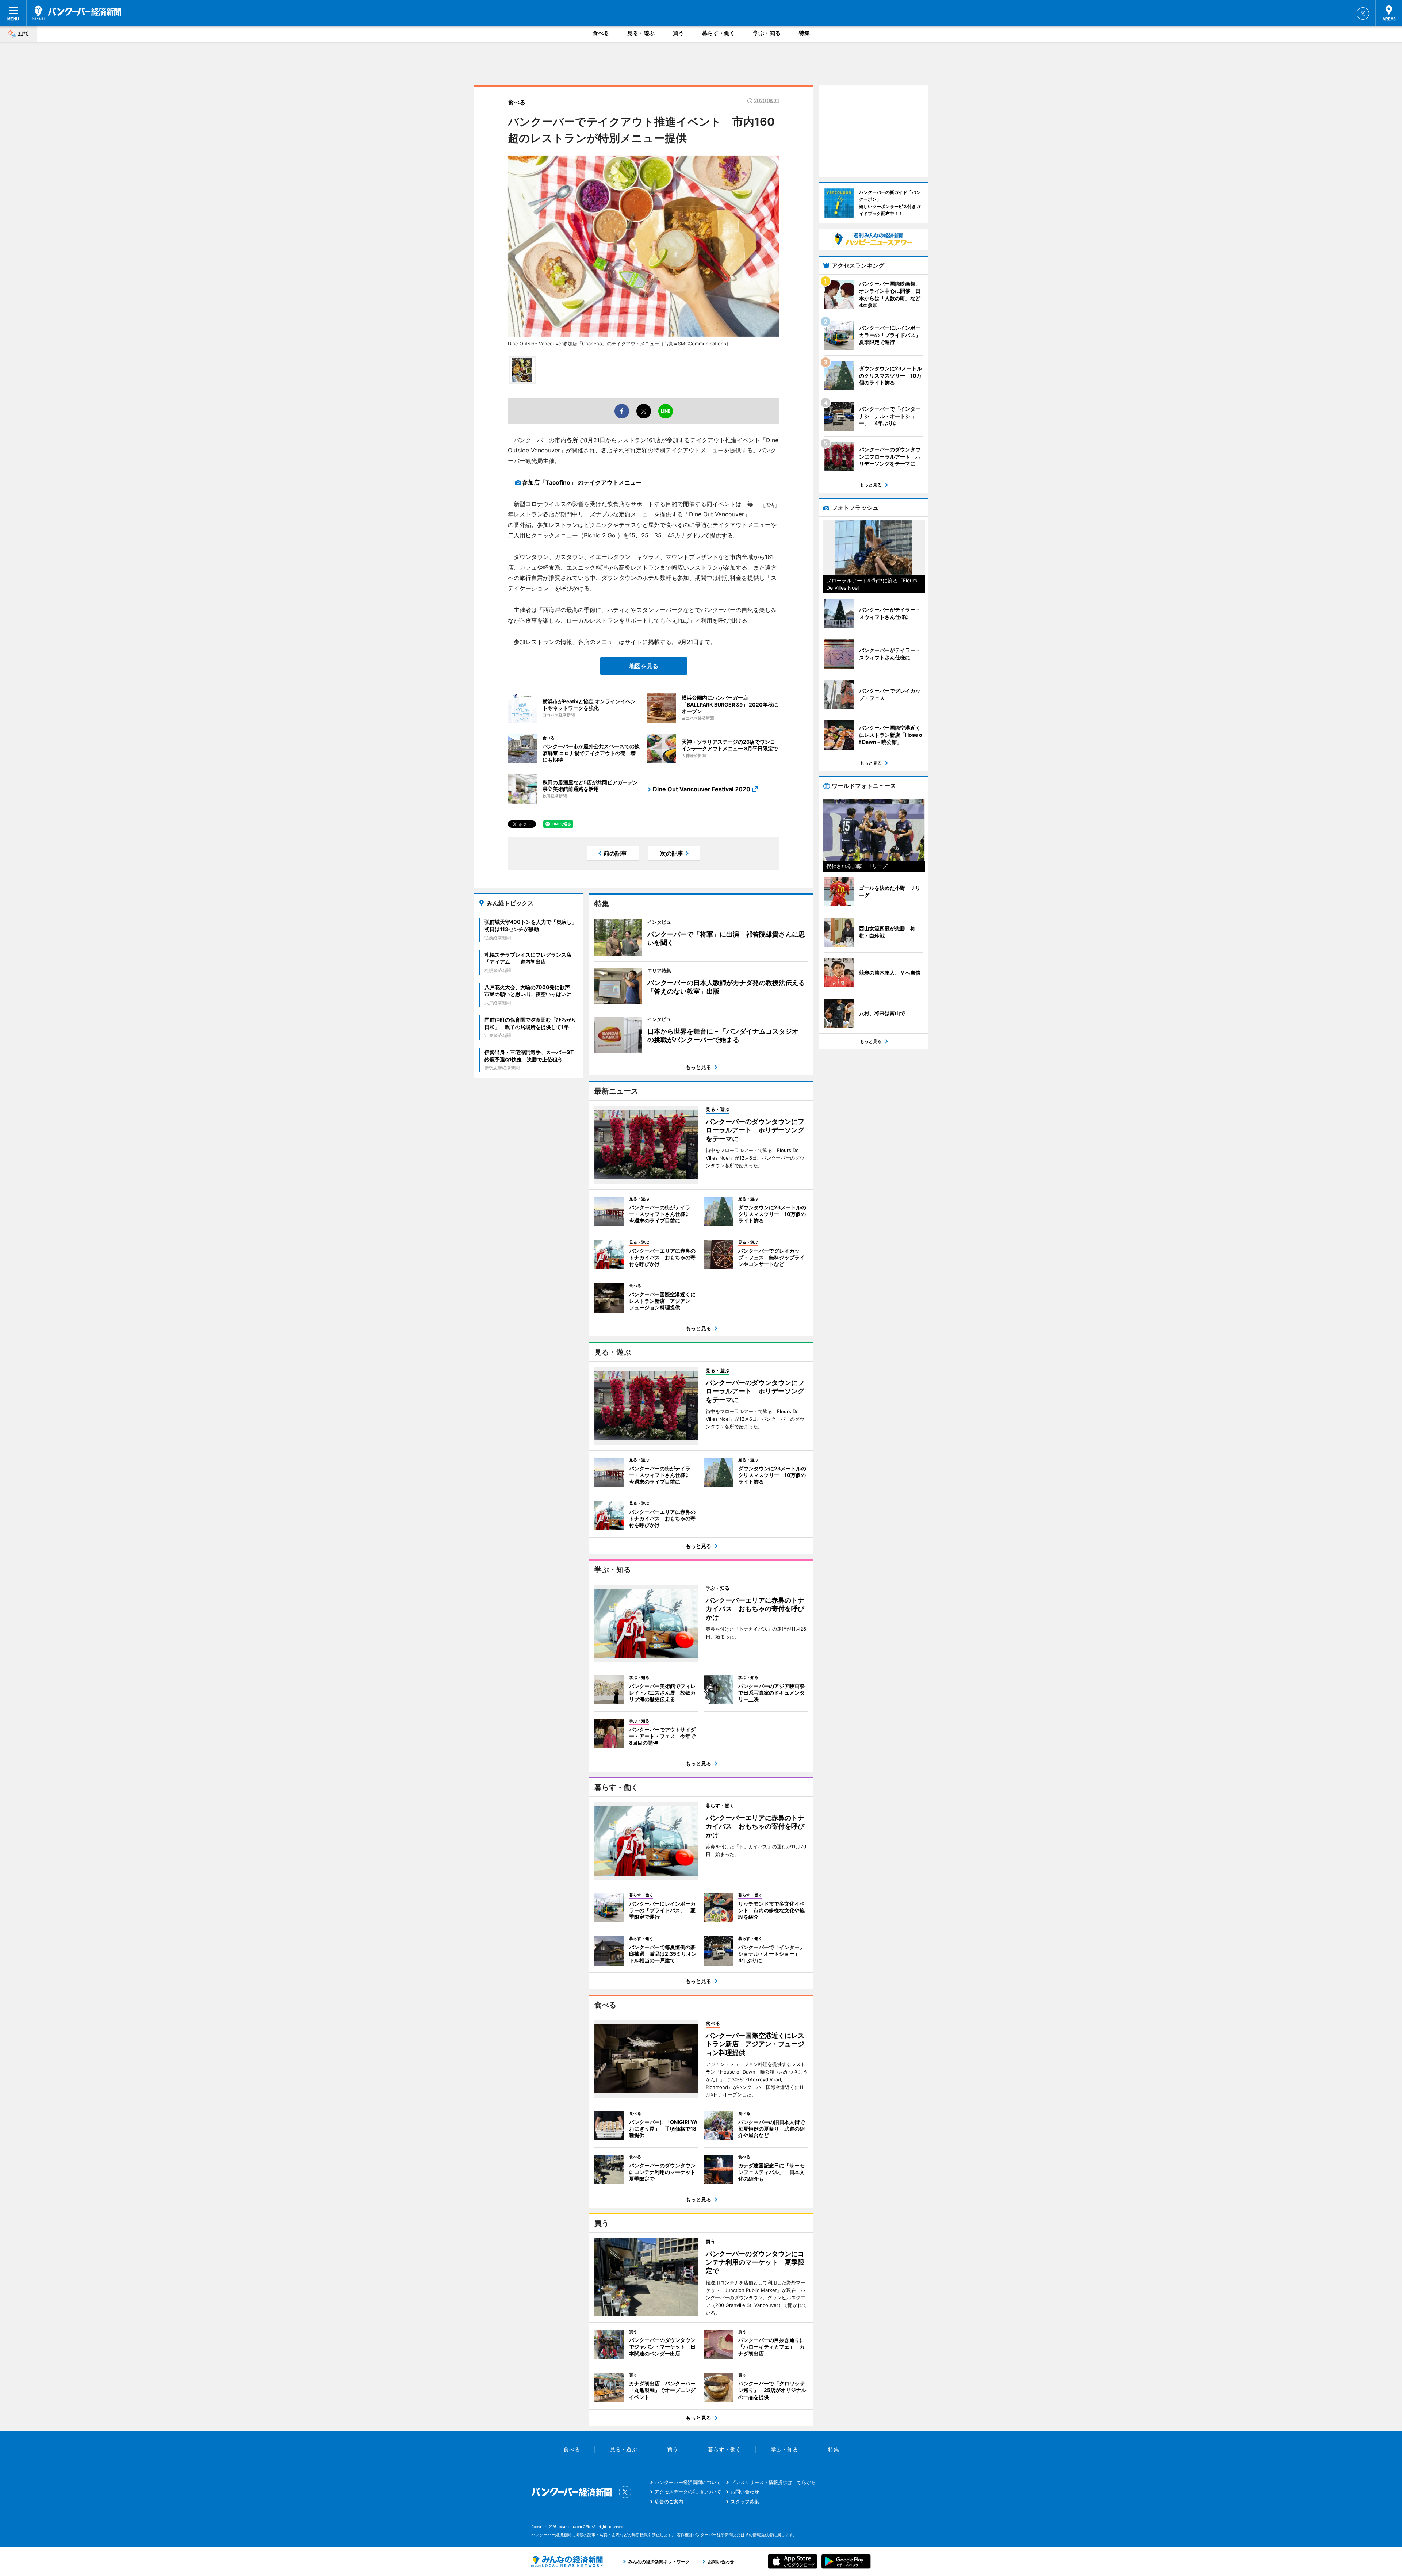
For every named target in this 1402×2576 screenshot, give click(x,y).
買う (678, 33)
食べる (601, 33)
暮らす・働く (719, 33)
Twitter (1363, 14)
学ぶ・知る (767, 33)
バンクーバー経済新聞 (77, 13)
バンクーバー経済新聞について (688, 2482)
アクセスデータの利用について (688, 2492)
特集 (804, 33)
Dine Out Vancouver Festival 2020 (702, 789)
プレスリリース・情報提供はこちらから (773, 2482)
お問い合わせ (745, 2492)
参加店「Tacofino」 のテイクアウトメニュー (582, 482)
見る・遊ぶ (641, 33)
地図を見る (644, 666)
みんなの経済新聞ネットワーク (567, 2561)
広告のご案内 (669, 2502)
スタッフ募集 (745, 2502)
